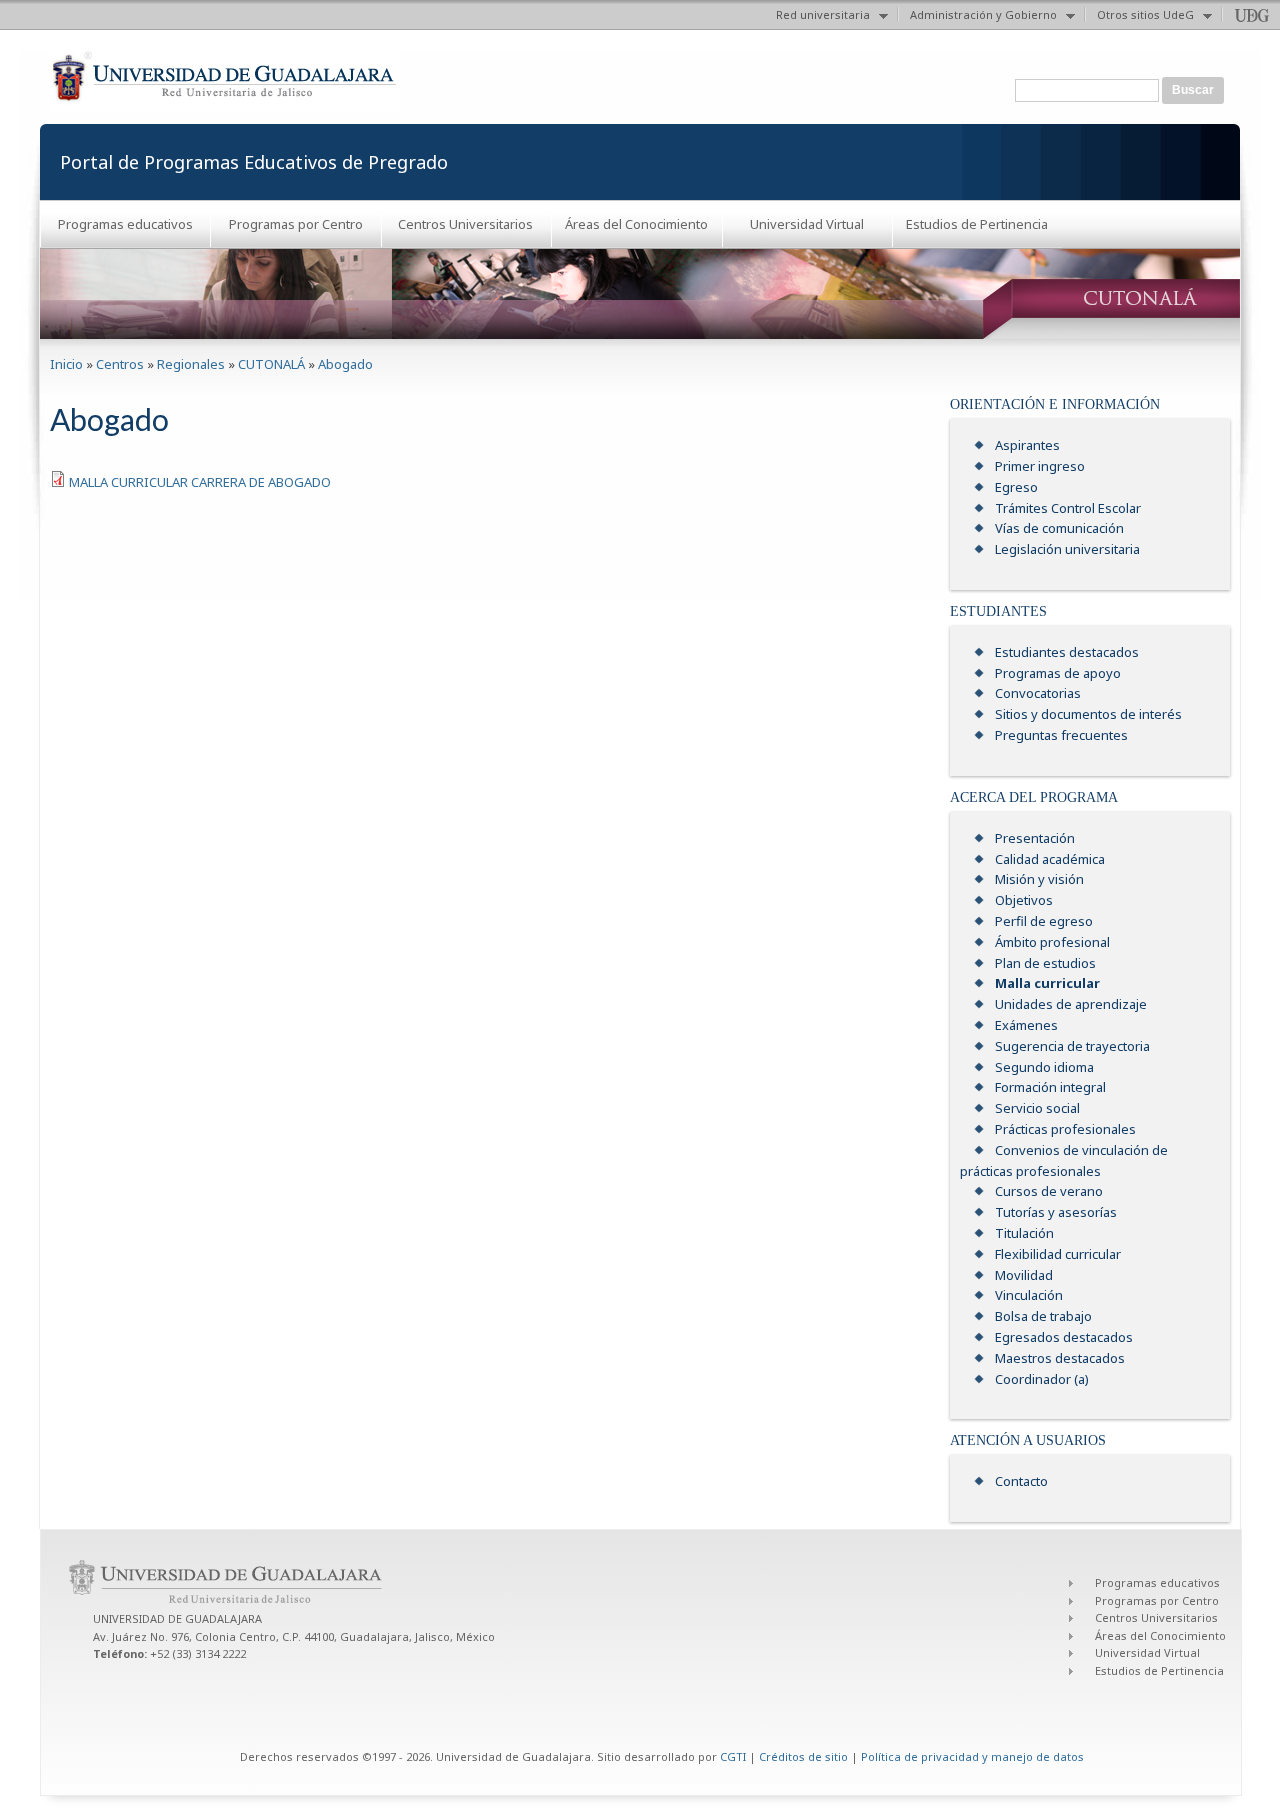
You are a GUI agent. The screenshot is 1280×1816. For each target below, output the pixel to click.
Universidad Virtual (807, 224)
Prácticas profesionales (1065, 1129)
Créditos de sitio (803, 1756)
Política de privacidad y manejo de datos (972, 1756)
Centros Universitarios (465, 224)
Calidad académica (1050, 859)
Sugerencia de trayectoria (1072, 1046)
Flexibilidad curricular (1058, 1254)
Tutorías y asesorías (1056, 1212)
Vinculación (1029, 1295)
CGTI (733, 1756)
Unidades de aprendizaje (1071, 1004)
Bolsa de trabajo (1043, 1316)
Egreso (1016, 487)
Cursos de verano (1049, 1191)
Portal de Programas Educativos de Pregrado (254, 162)
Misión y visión (1039, 879)
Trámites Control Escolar (1068, 508)
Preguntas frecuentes (1061, 735)
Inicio (66, 364)
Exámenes (1026, 1025)
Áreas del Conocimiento (636, 224)
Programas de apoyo (1058, 673)
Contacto (1021, 1481)
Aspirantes (1027, 445)
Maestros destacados (1060, 1358)
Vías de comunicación (1059, 528)
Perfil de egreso (1044, 921)
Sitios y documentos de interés (1088, 714)
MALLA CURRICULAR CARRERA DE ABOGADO (200, 482)
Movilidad (1024, 1275)
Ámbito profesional (1052, 942)
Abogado (345, 364)
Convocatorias (1038, 693)
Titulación (1024, 1233)
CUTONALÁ (271, 364)
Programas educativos (125, 224)
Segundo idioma (1044, 1067)
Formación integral (1050, 1087)
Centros (120, 364)
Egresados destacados (1064, 1337)
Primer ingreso (1040, 466)
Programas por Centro (296, 224)
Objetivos (1024, 900)
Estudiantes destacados (1067, 652)
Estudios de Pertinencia (977, 224)
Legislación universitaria (1067, 549)
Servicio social (1037, 1108)
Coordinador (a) (1042, 1379)
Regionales (191, 364)
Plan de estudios (1045, 963)
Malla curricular (1047, 983)
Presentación (1035, 838)
